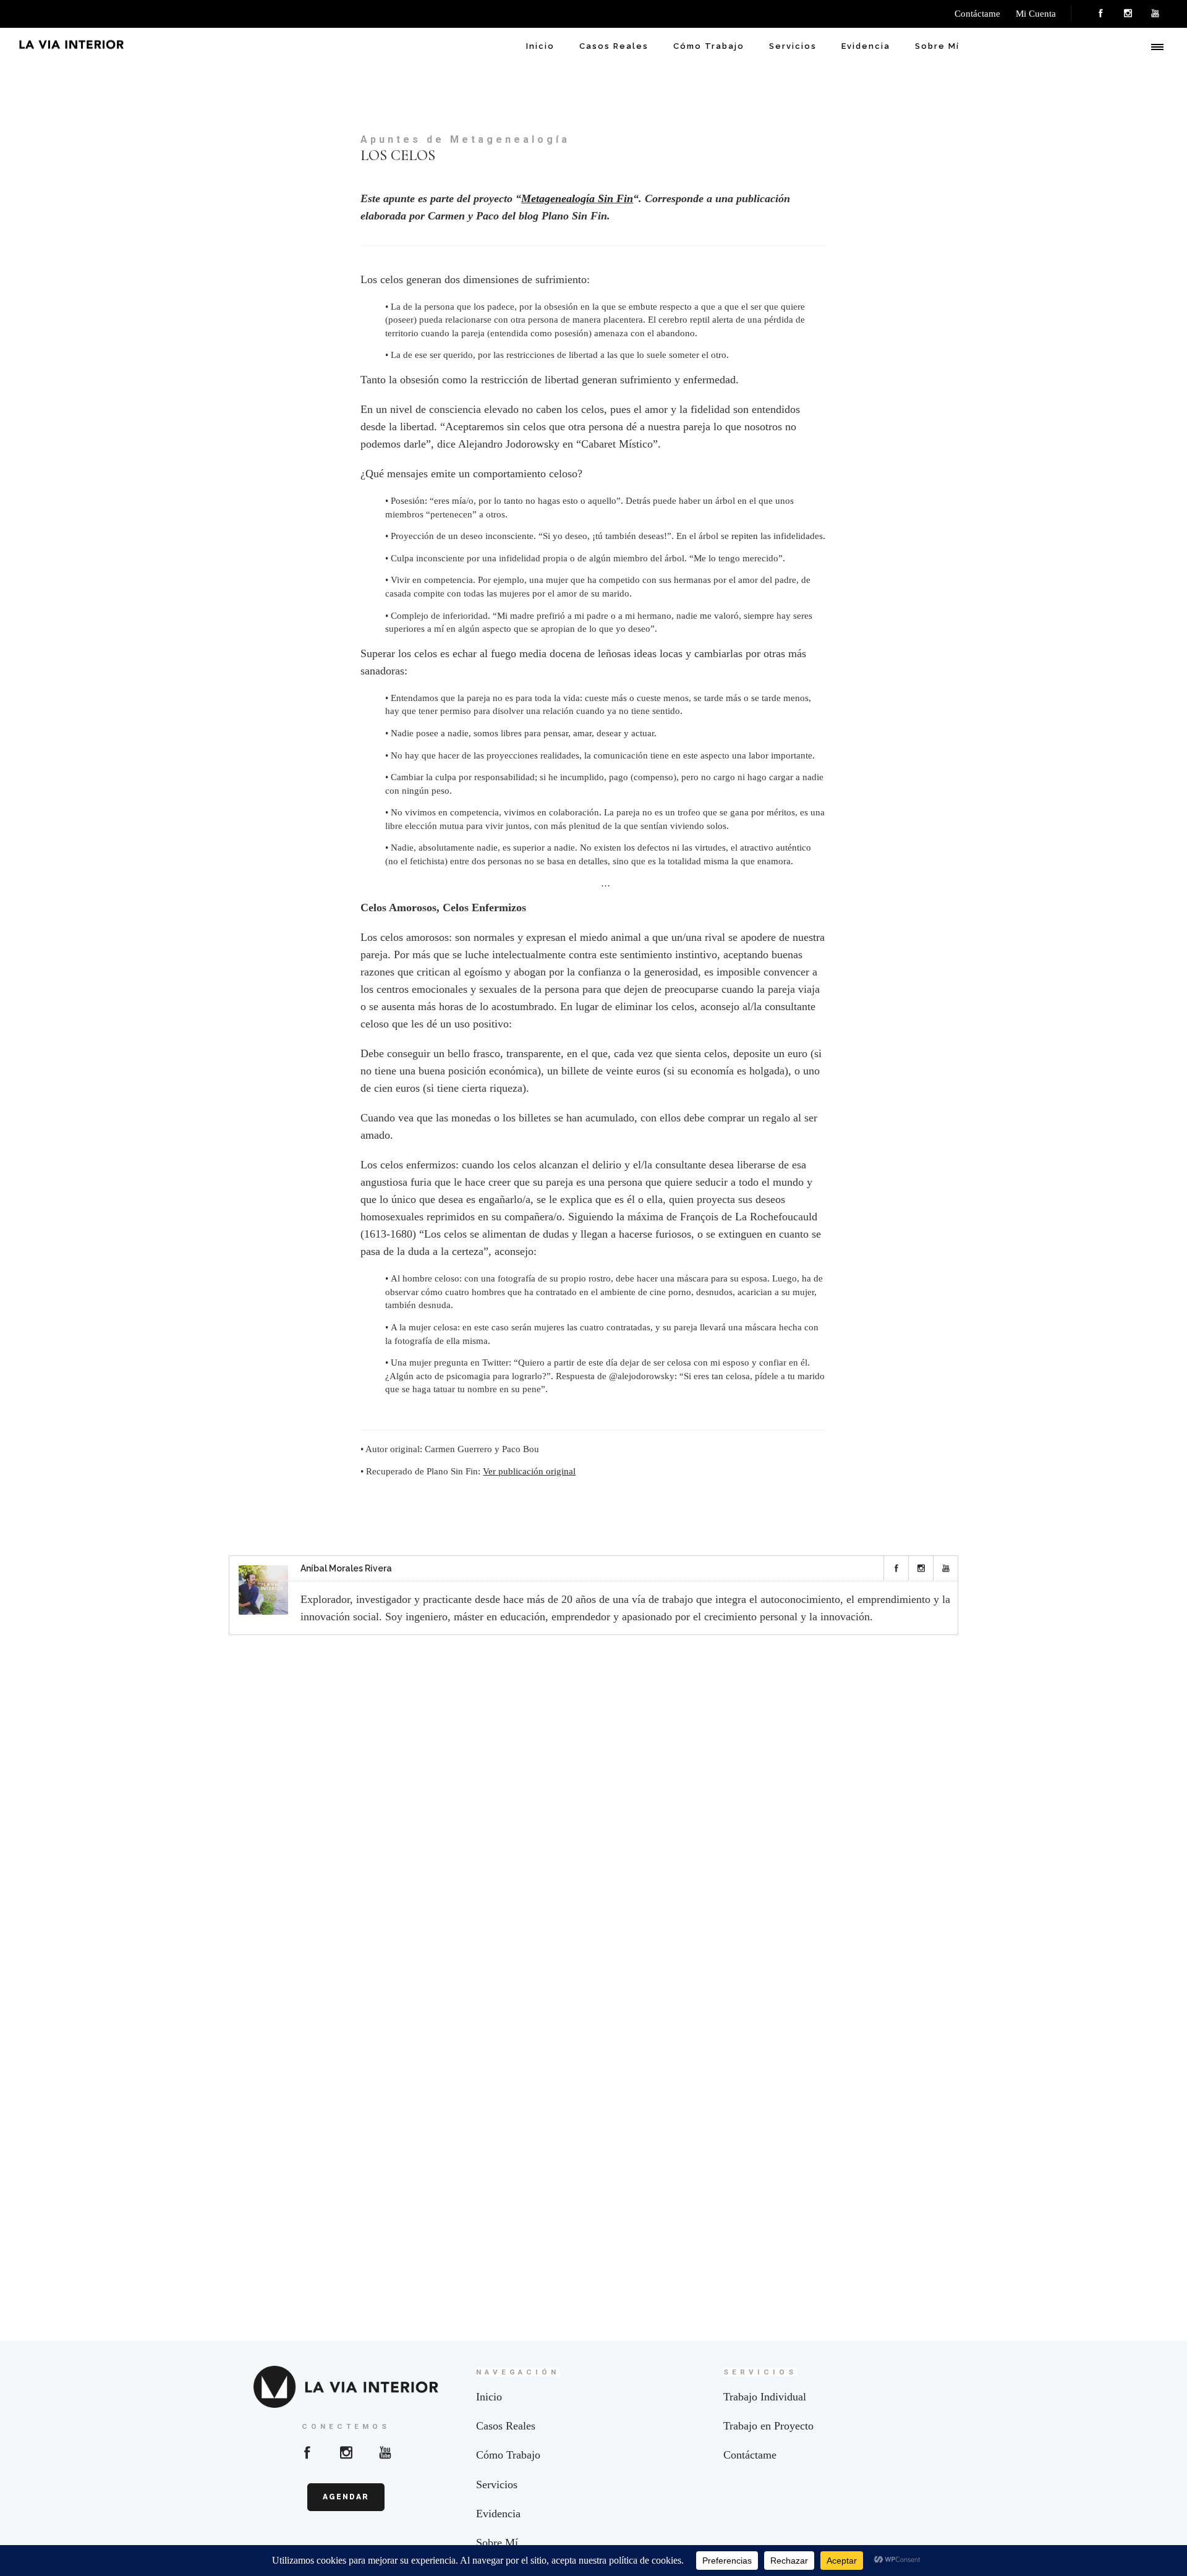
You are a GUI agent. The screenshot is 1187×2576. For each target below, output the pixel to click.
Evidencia (866, 46)
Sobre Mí (937, 46)
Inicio (540, 46)
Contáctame (750, 2455)
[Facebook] (1100, 14)
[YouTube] (1155, 14)
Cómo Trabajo (709, 46)
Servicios (793, 46)
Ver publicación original (529, 1471)
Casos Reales (614, 46)
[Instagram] (1128, 14)
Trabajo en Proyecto (768, 2426)
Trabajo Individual (765, 2397)
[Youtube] (385, 2452)
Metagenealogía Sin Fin (577, 198)
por (758, 812)
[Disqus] (593, 1807)
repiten (745, 536)
